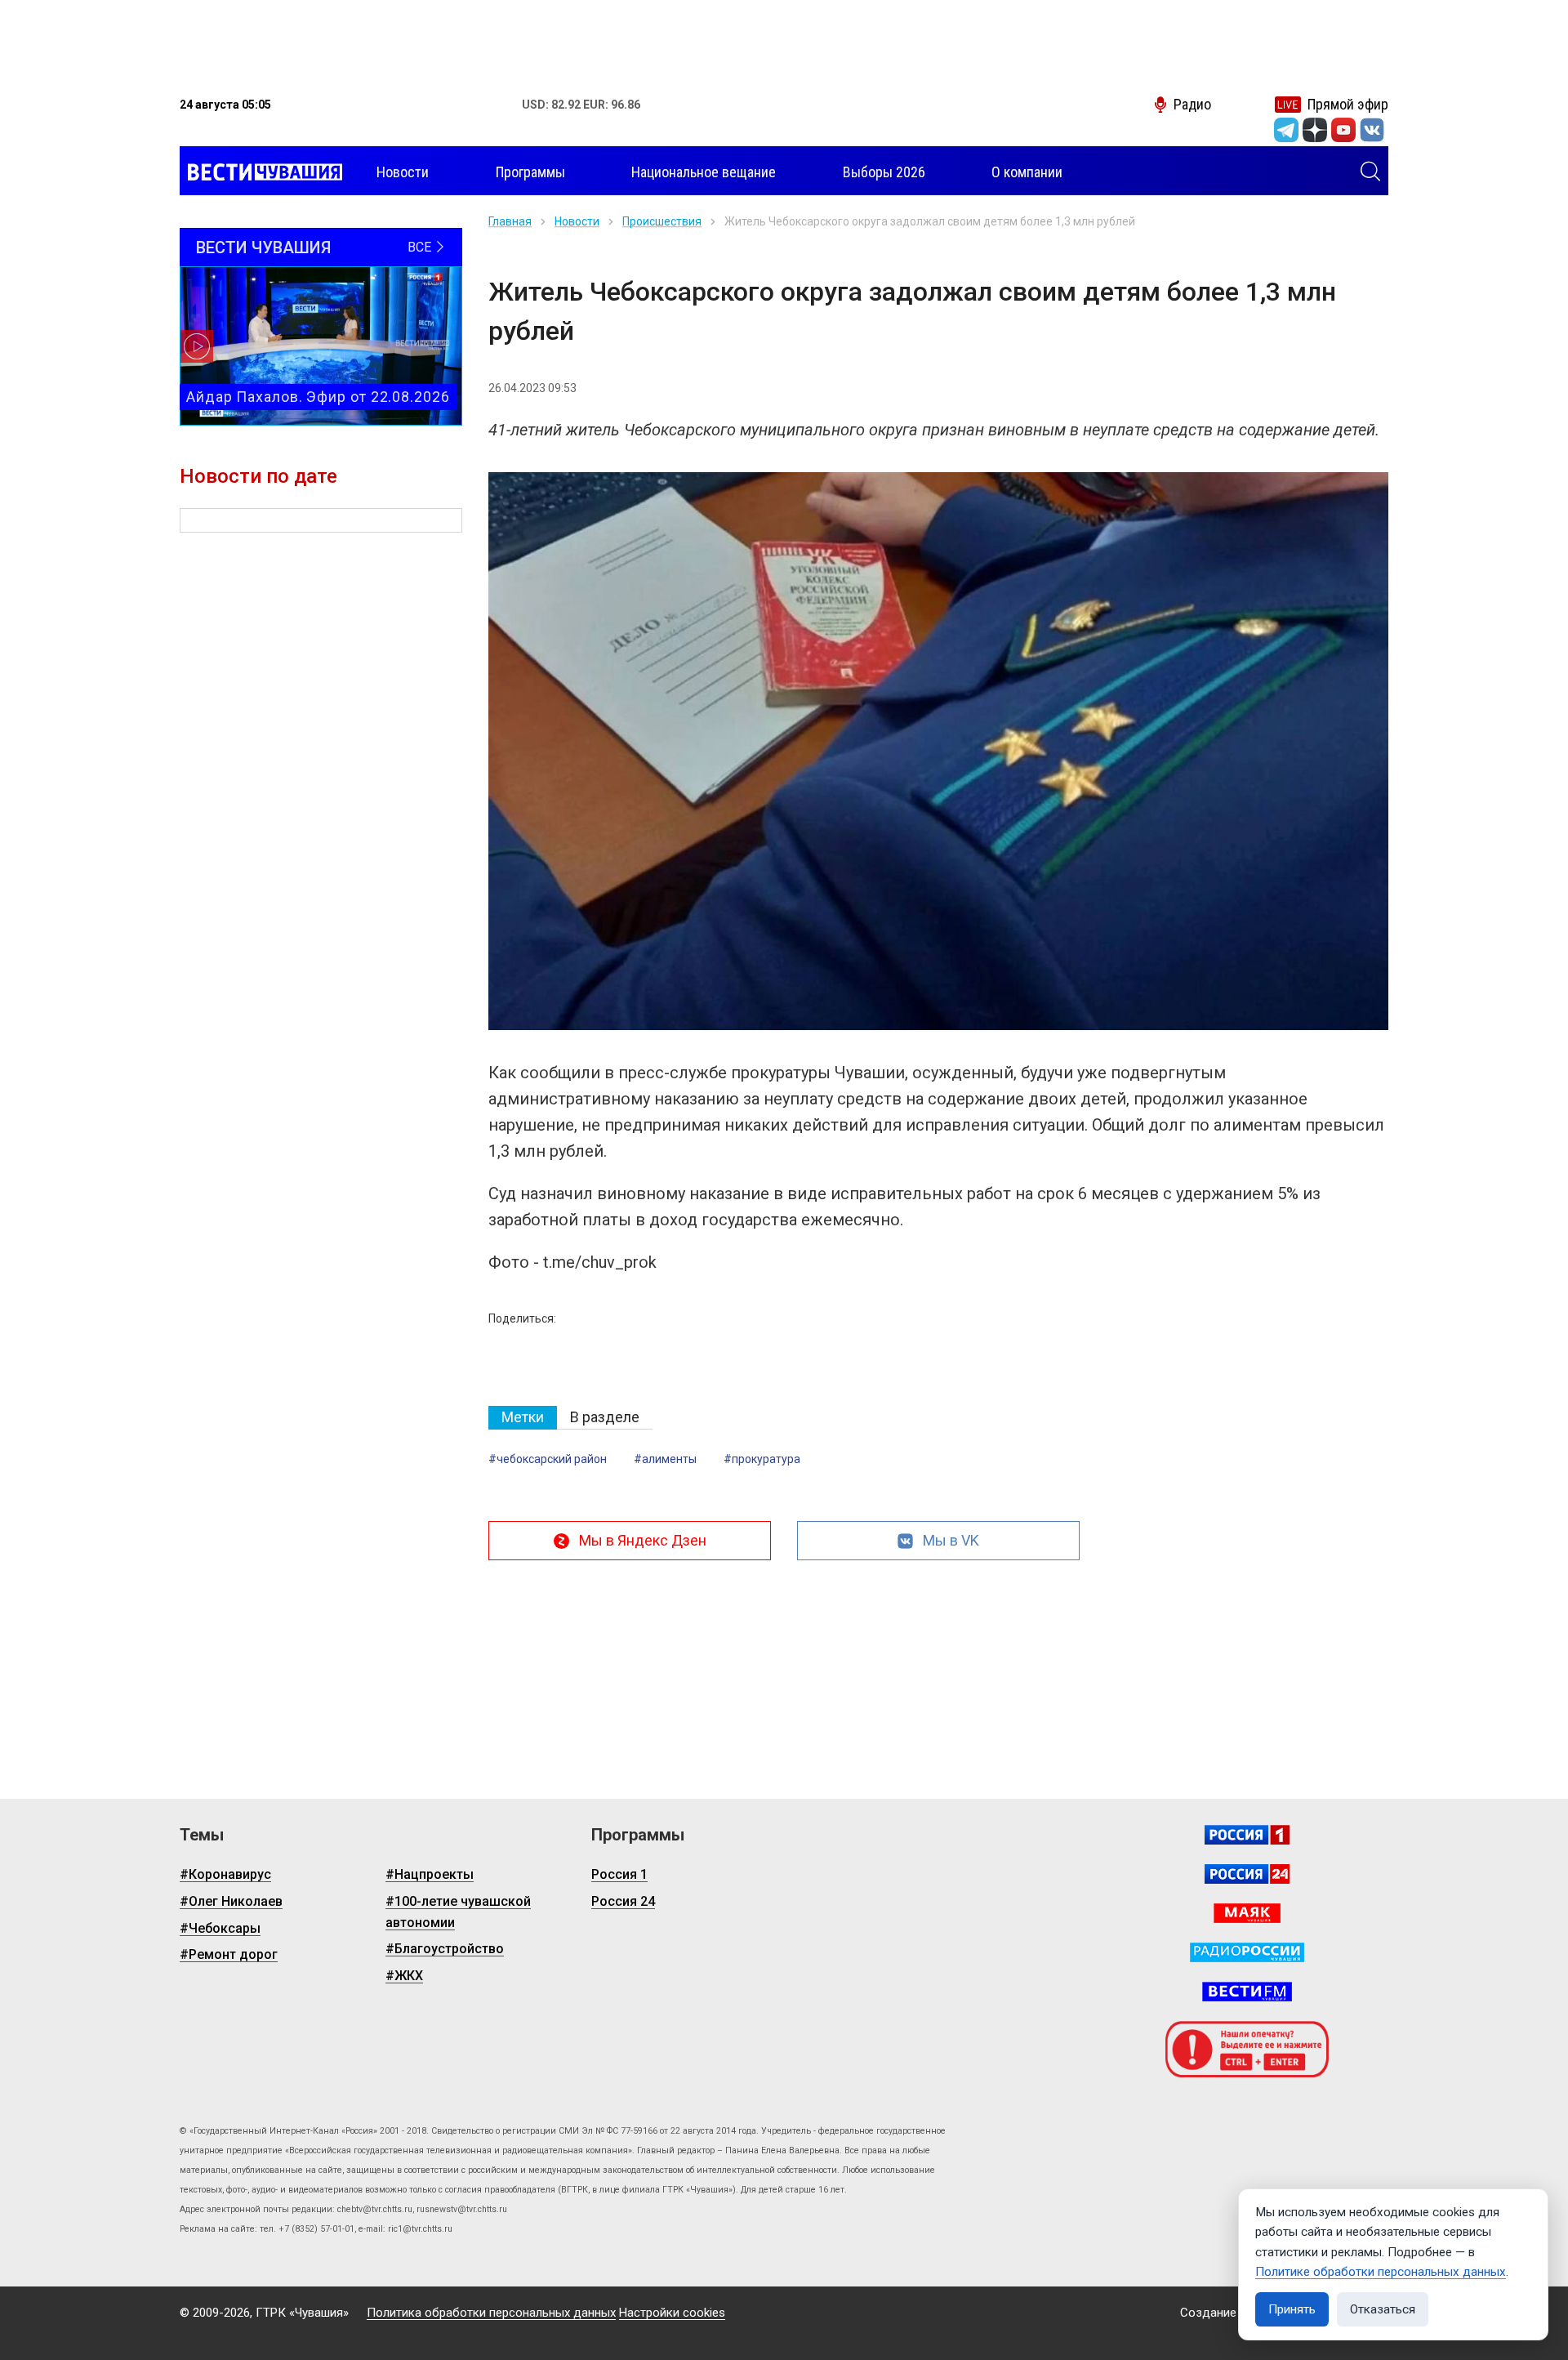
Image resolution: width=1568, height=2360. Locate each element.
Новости (577, 221)
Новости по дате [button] (258, 476)
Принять (1292, 2309)
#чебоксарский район (548, 1459)
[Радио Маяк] (1247, 1913)
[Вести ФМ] (1247, 1992)
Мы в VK (951, 1540)
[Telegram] (1286, 130)
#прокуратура (762, 1459)
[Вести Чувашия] (261, 172)
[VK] (1372, 130)
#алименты (665, 1459)
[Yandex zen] (1315, 130)
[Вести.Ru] (1247, 1874)
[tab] (523, 1418)
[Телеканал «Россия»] (1247, 1835)
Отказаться (1383, 2309)
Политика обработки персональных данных (491, 2313)
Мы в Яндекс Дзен (643, 1540)
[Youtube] (1343, 130)
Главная (510, 221)
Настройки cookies (672, 2313)
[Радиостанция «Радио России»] (1247, 1952)
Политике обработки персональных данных (1381, 2272)
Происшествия (662, 221)
